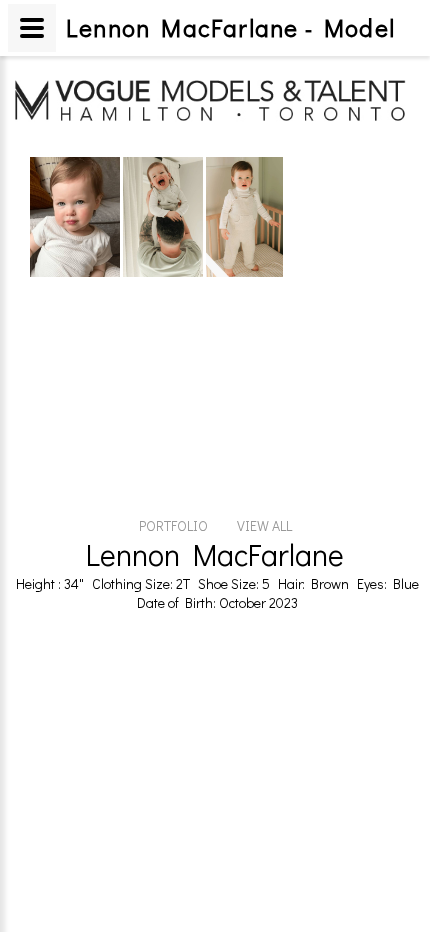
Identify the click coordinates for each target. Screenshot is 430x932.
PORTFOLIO (173, 525)
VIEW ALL (264, 525)
